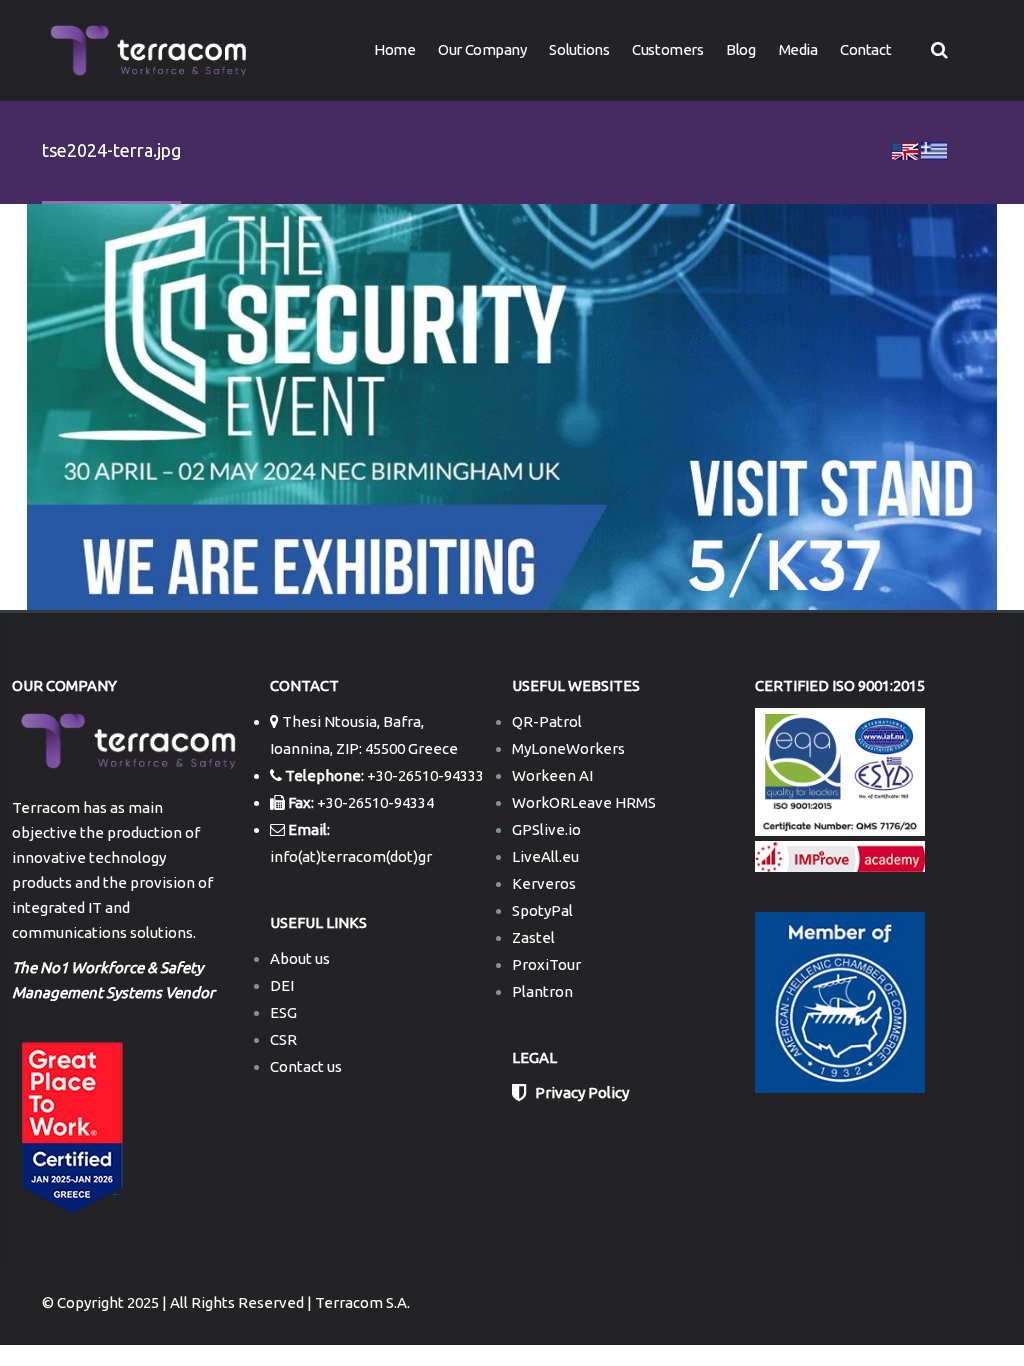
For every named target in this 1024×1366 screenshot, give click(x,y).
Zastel (533, 937)
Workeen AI (552, 775)
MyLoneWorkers (568, 748)
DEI (282, 985)
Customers (667, 49)
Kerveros (544, 883)
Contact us (306, 1066)
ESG (283, 1012)
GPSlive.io (546, 829)
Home (394, 49)
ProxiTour (546, 964)
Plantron (542, 991)
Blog (740, 49)
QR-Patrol (547, 721)
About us (300, 958)
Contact (865, 49)
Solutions (579, 49)
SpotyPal (542, 910)
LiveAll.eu (545, 856)
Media (798, 49)
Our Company (482, 49)
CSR (283, 1039)
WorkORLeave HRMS (584, 802)
